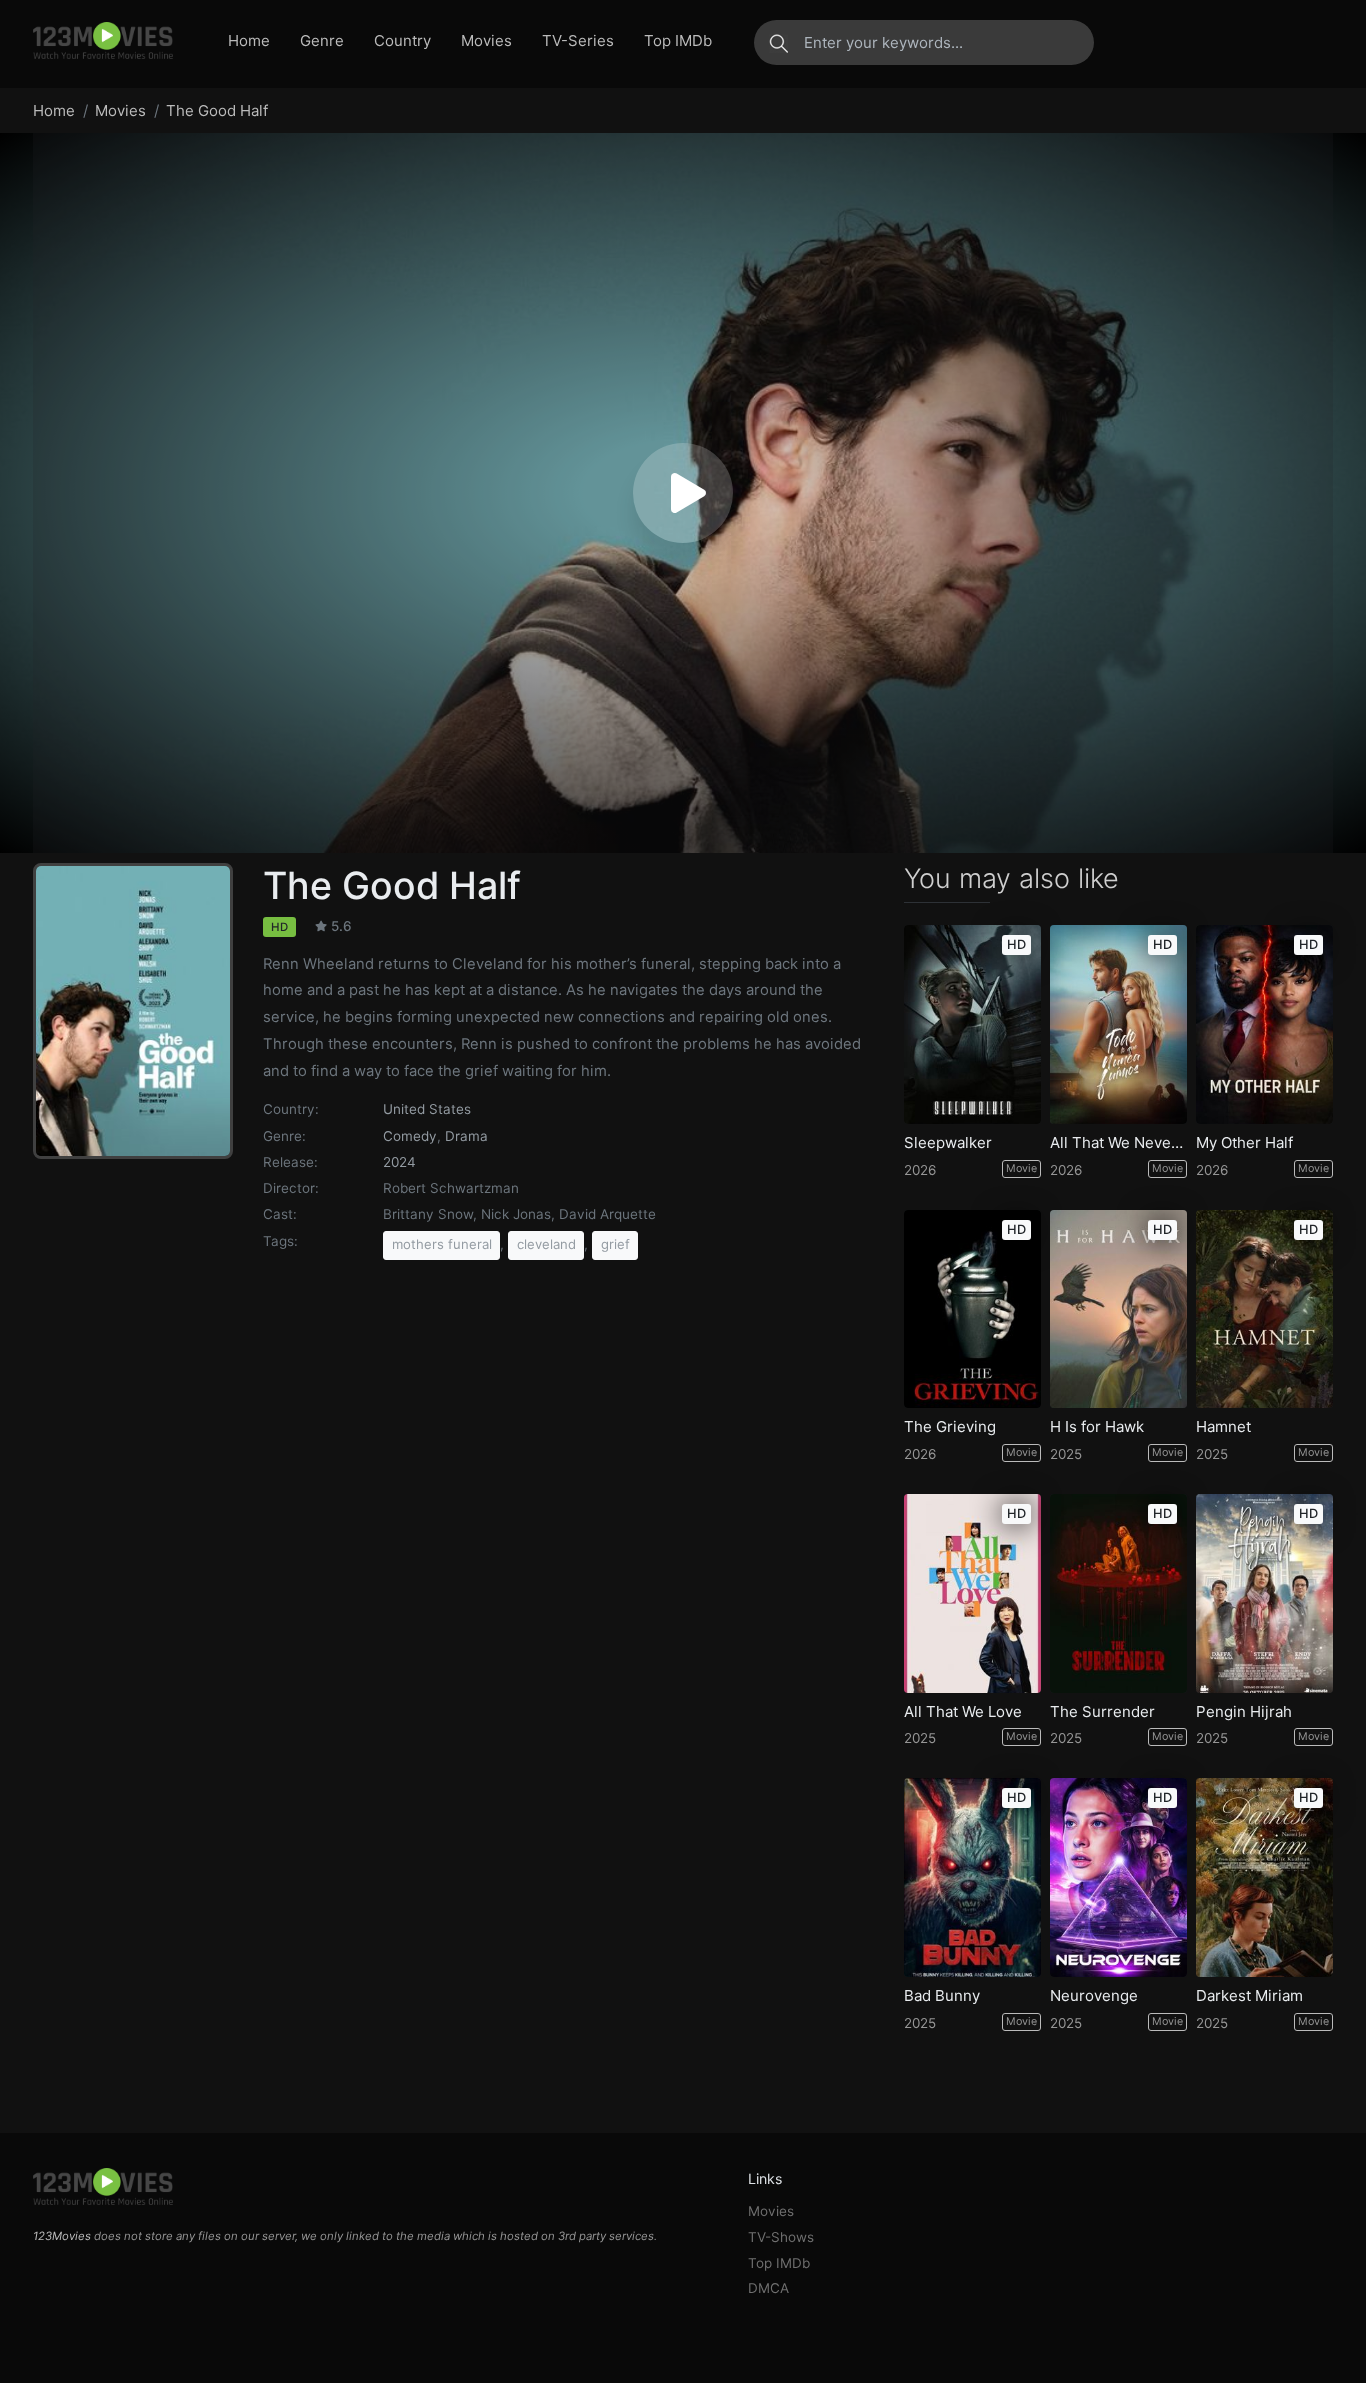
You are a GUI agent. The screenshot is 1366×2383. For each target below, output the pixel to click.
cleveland (546, 1244)
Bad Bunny (942, 1996)
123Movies (62, 2236)
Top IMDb (678, 40)
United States (427, 1109)
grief (615, 1244)
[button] (683, 493)
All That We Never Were (1118, 1143)
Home (249, 40)
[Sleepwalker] (972, 1024)
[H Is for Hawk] (1118, 1309)
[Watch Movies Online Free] (103, 42)
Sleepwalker (948, 1143)
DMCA (768, 2288)
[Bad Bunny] (972, 1877)
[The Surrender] (1118, 1593)
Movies (486, 40)
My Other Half (1244, 1143)
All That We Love (963, 1712)
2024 (399, 1162)
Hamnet (1223, 1427)
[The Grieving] (972, 1309)
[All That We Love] (972, 1593)
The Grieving (950, 1427)
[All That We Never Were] (1118, 1024)
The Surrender (1102, 1712)
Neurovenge (1094, 1996)
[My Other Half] (1264, 1024)
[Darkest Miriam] (1264, 1877)
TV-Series (578, 40)
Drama (466, 1136)
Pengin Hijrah (1244, 1712)
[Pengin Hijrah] (1264, 1593)
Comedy (410, 1136)
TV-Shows (781, 2237)
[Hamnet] (1264, 1309)
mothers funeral (442, 1244)
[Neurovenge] (1118, 1877)
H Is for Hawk (1097, 1427)
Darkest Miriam (1249, 1996)
